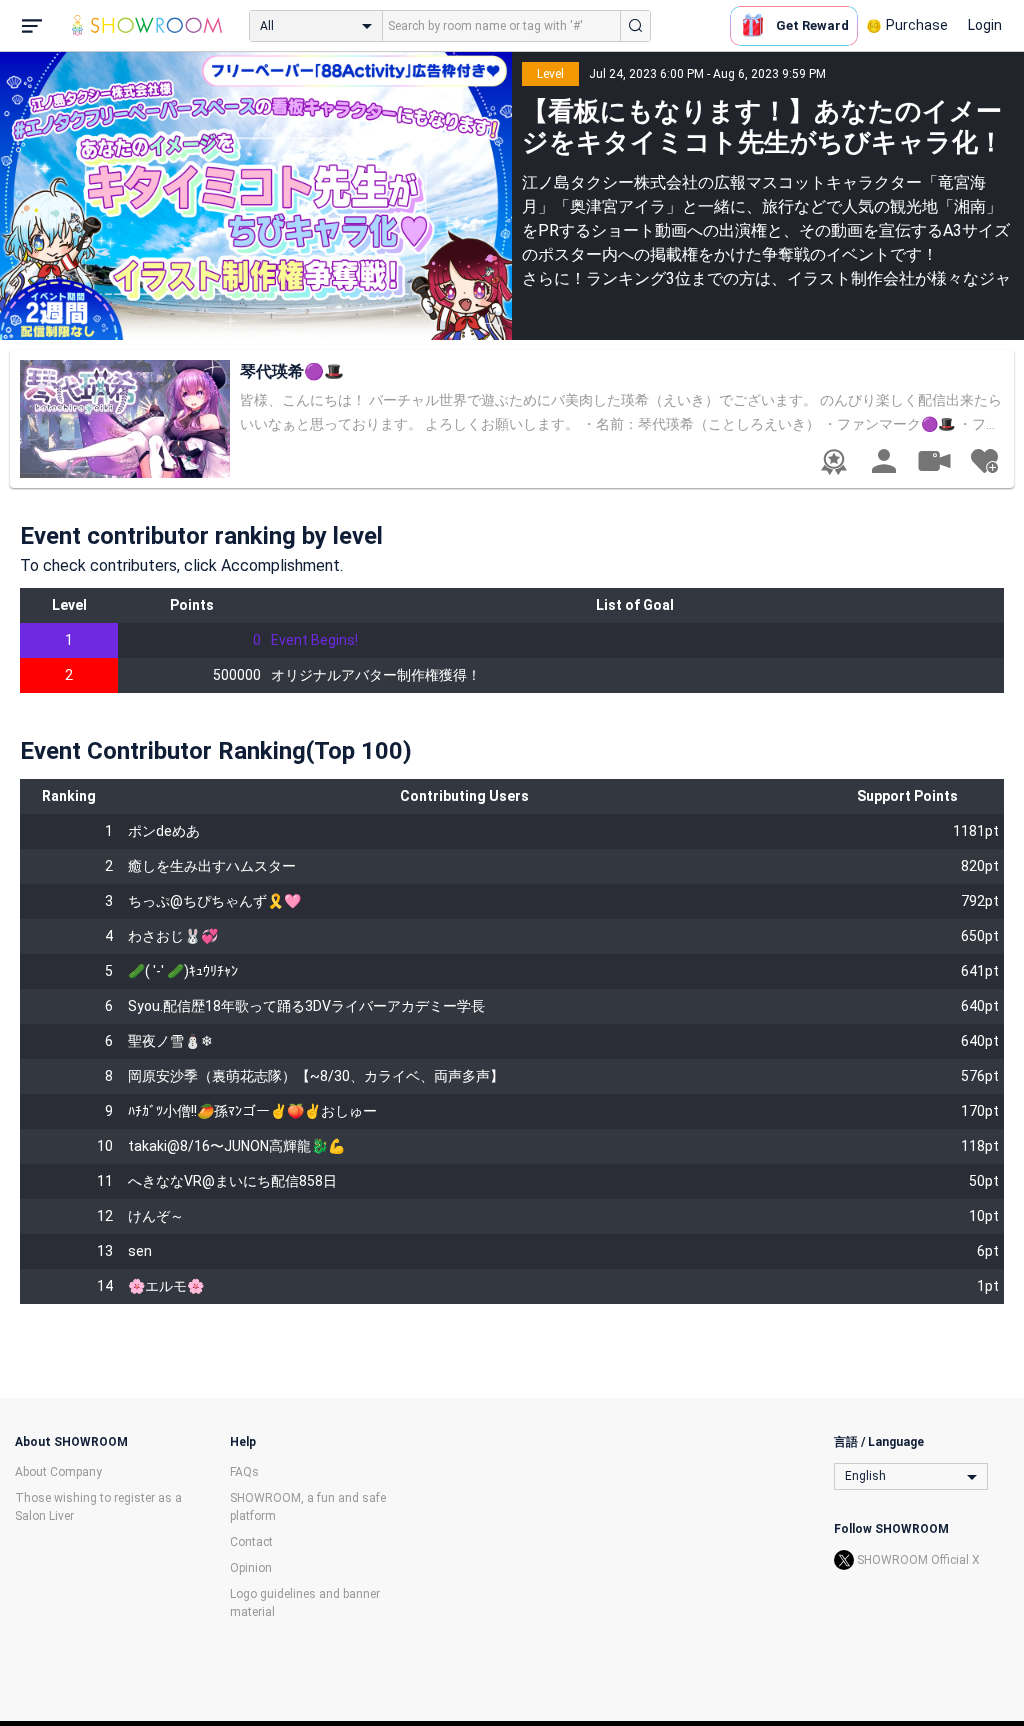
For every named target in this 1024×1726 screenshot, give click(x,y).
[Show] (934, 460)
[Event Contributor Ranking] (834, 462)
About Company (58, 1472)
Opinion (251, 1568)
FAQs (244, 1472)
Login (985, 25)
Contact (251, 1542)
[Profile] (884, 461)
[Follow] (984, 461)
